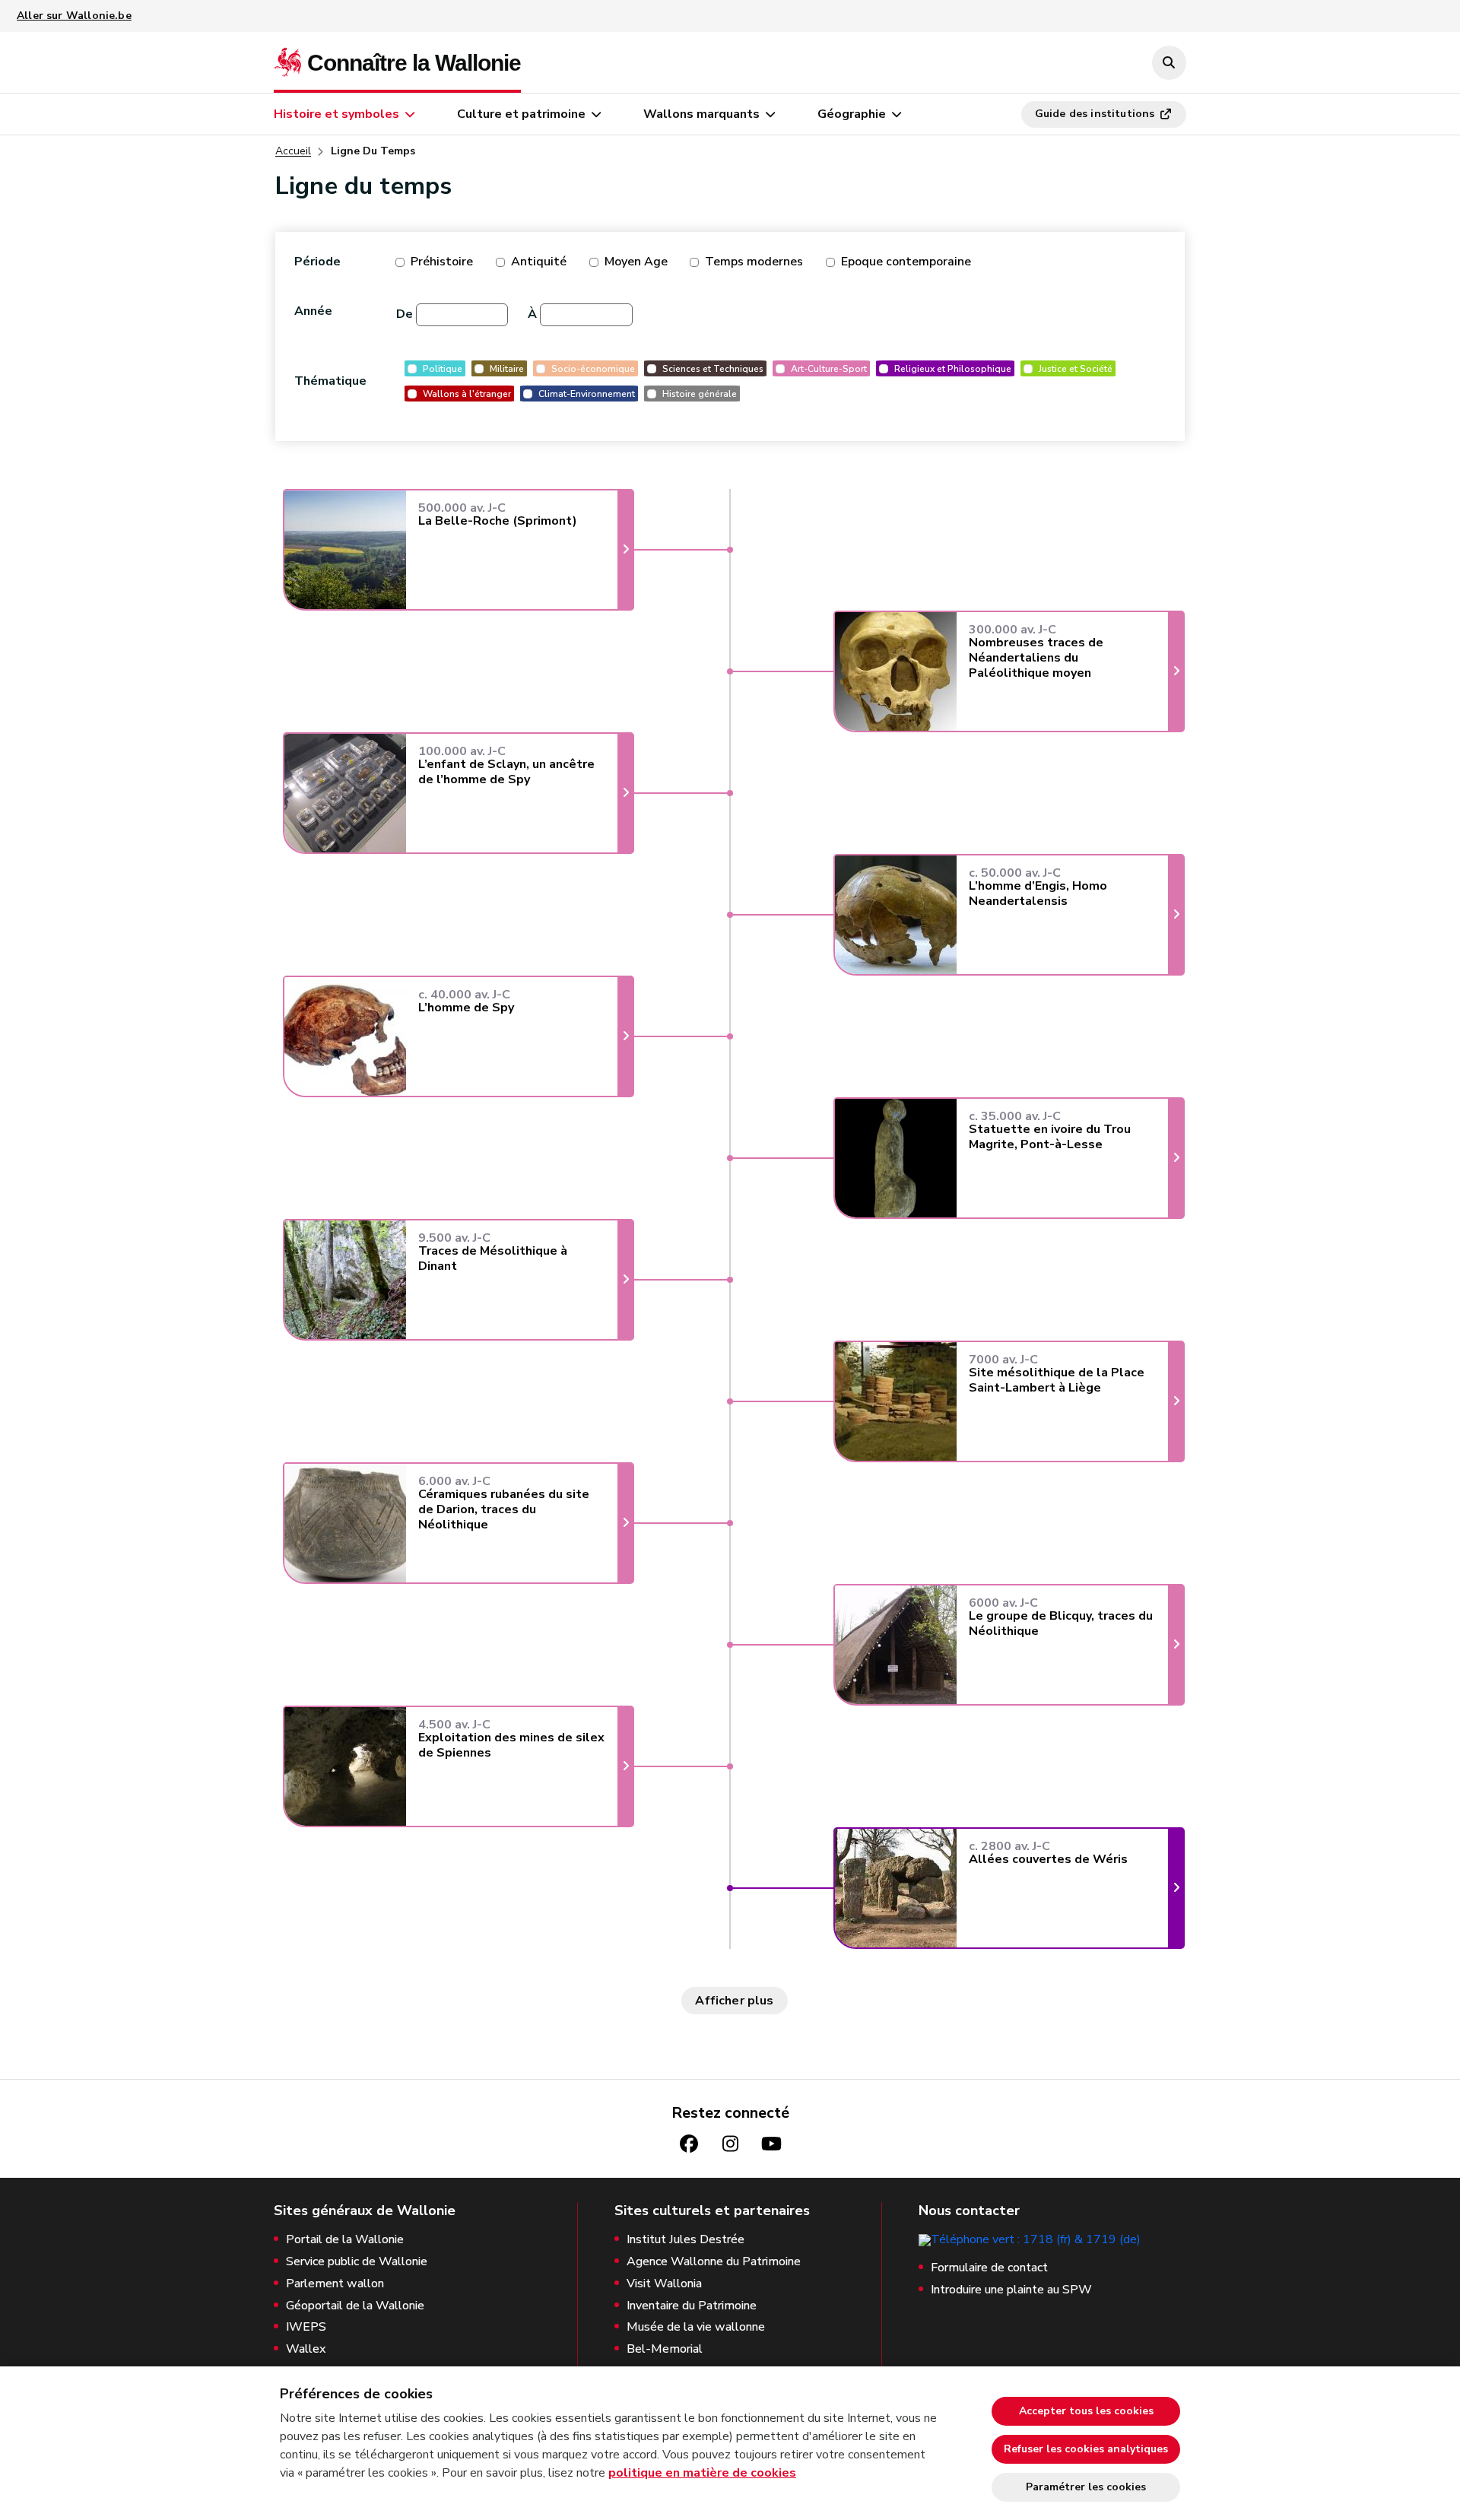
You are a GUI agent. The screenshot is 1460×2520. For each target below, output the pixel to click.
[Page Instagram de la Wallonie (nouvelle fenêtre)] (730, 2144)
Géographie (852, 114)
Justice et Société (1076, 368)
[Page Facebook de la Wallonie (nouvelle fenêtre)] (689, 2144)
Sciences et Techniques (713, 368)
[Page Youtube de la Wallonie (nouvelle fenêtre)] (771, 2144)
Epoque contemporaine (906, 262)
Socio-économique (593, 368)
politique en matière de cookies (702, 2473)
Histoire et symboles (336, 114)
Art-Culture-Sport (829, 368)
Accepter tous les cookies (1086, 2411)
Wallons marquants (701, 114)
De (405, 314)
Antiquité (539, 262)
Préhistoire (442, 262)
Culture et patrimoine (521, 114)
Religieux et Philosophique (953, 368)
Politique (443, 368)
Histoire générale (700, 394)
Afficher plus (734, 2001)
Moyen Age (636, 262)
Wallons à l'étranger (467, 394)
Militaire (507, 368)
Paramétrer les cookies (1086, 2487)
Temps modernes (754, 262)
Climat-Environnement (587, 394)
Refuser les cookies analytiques (1086, 2449)
